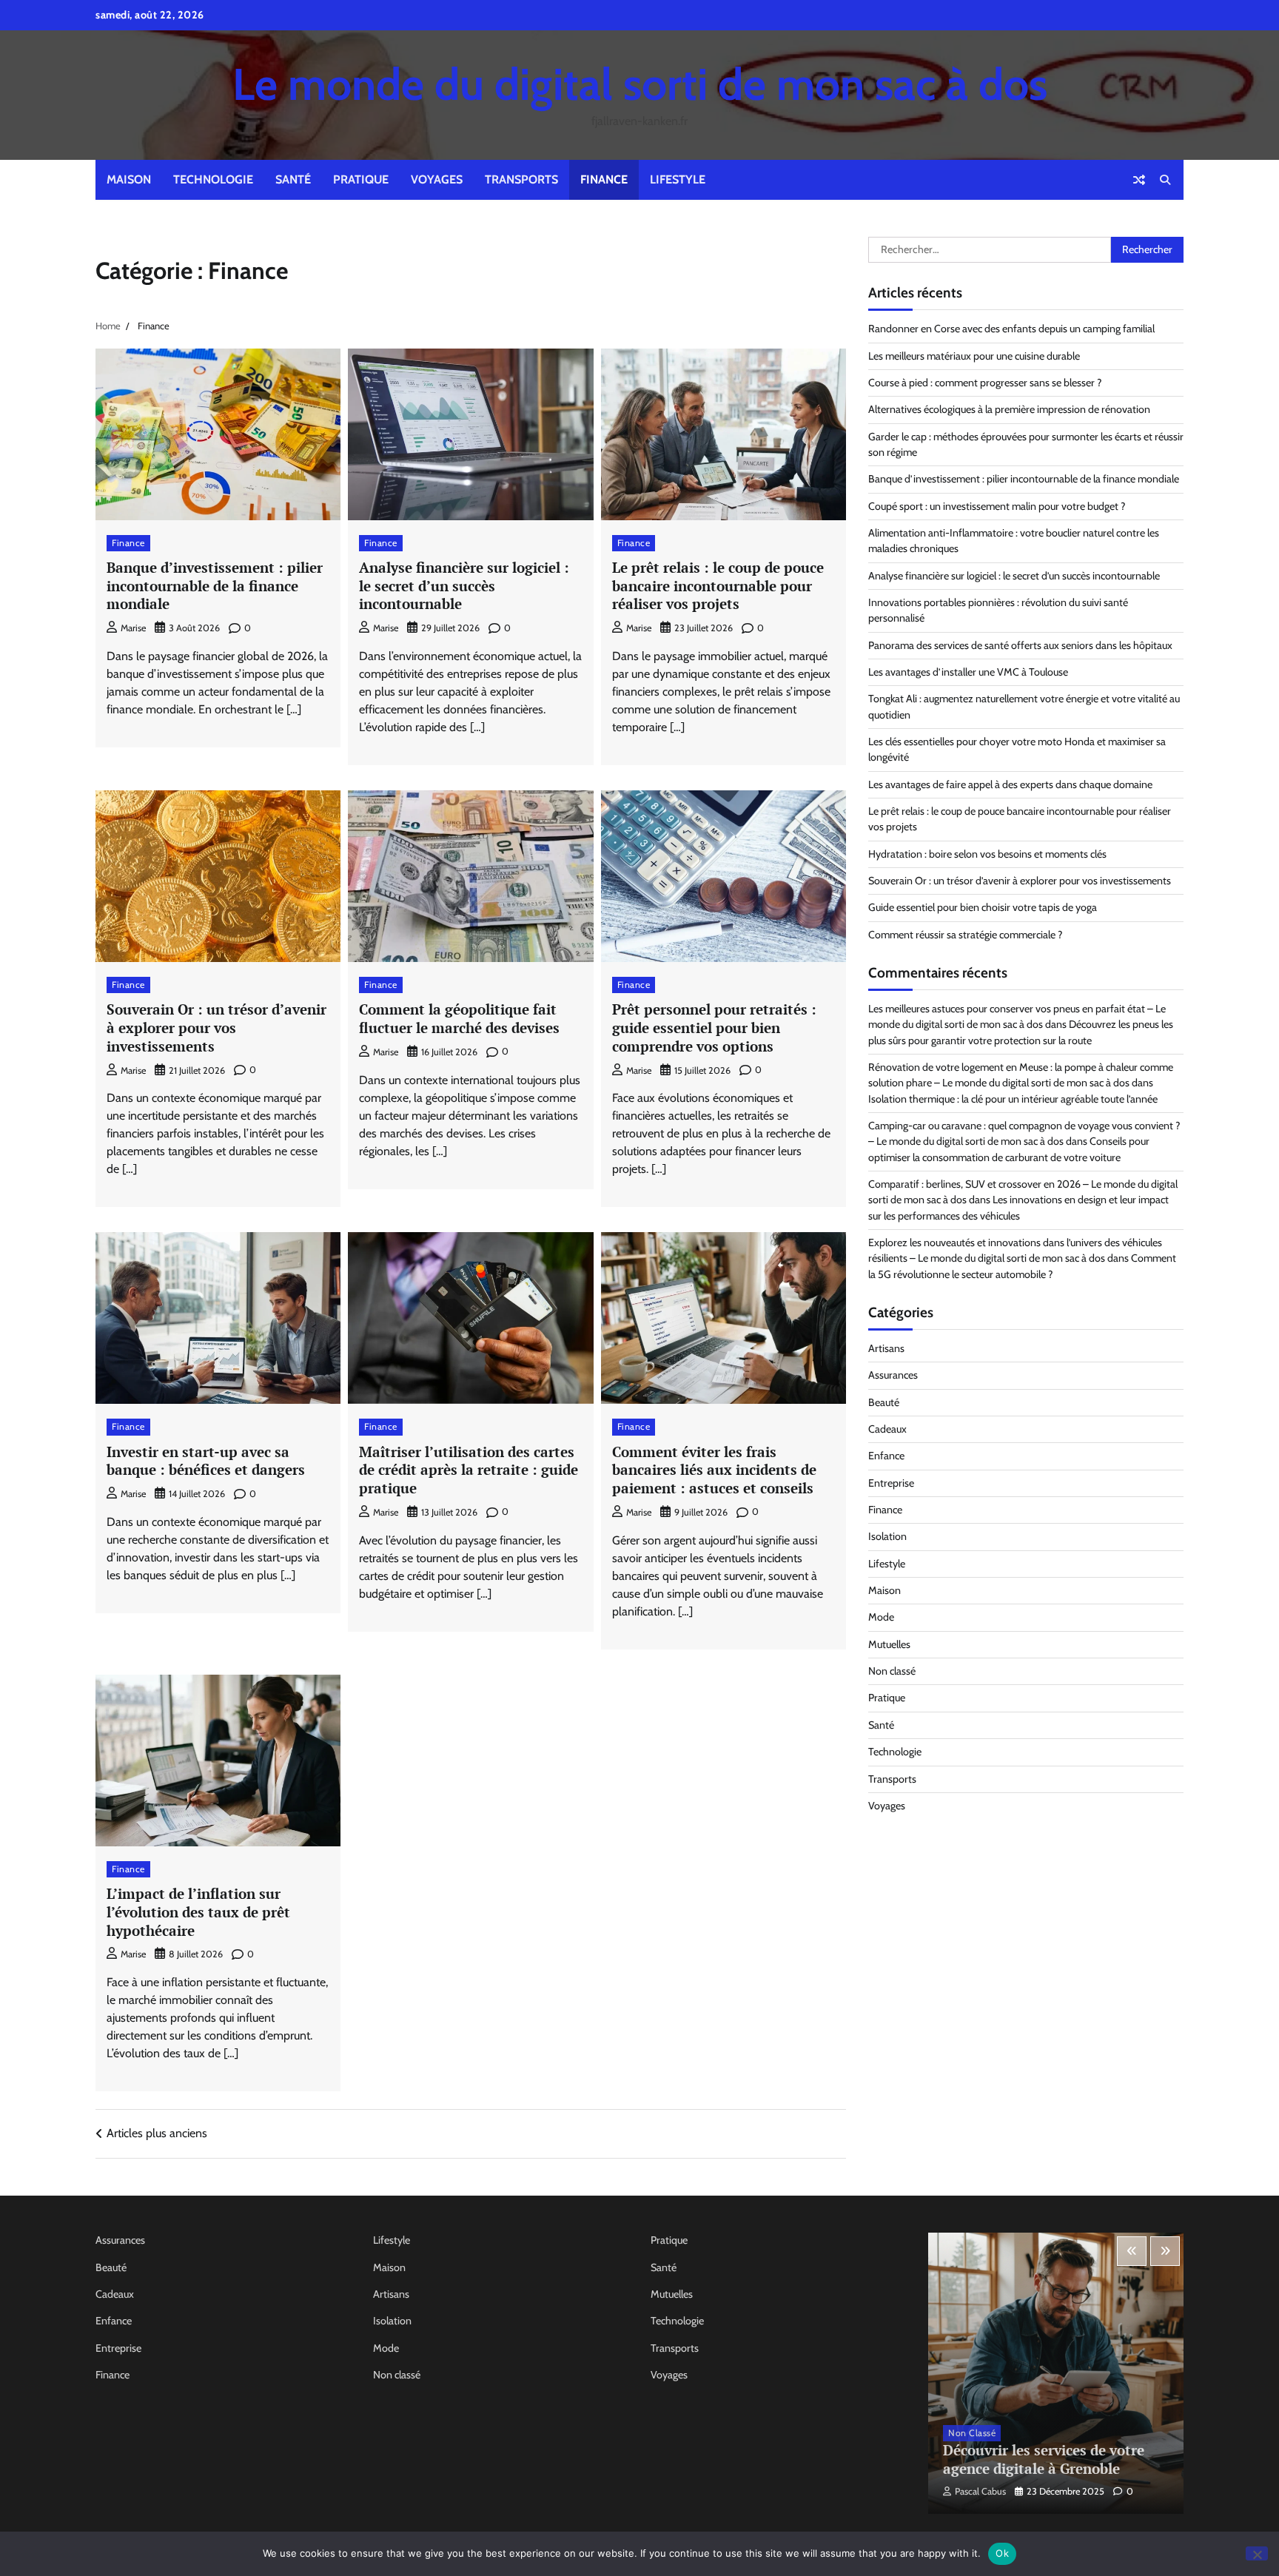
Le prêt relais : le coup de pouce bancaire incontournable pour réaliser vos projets (718, 586)
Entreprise (891, 1483)
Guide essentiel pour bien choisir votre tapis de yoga (983, 908)
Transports (521, 179)
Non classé (892, 1672)
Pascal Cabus (980, 2491)
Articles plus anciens (157, 2133)
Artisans (886, 1349)
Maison (129, 179)
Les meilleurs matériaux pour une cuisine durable (974, 356)
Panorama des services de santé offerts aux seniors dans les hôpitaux (1020, 645)
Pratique (361, 179)
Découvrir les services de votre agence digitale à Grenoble (1044, 2459)
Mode (881, 1618)
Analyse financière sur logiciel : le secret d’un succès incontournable (464, 586)
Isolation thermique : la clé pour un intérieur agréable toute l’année (1013, 1099)
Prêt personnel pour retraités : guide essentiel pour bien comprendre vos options (714, 1028)
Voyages (437, 179)
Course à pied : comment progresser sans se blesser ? (985, 383)
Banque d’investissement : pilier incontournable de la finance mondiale (215, 586)
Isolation (887, 1537)
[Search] (1165, 180)
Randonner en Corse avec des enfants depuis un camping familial (1011, 329)
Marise (133, 628)
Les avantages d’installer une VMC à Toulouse (968, 673)
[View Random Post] (1139, 180)
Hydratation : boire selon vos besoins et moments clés (987, 854)
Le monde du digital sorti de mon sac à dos (640, 84)
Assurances (893, 1376)
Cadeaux (887, 1430)
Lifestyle (678, 179)
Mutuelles (889, 1644)
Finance (604, 179)
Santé (293, 179)
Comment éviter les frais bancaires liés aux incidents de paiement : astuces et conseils (714, 1470)
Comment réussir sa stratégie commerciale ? (966, 935)
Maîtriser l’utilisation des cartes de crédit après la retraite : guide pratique (469, 1470)
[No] (1257, 2553)
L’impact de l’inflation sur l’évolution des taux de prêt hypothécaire (198, 1912)
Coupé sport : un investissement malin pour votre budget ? (997, 506)
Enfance (886, 1456)
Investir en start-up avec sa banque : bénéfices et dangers (206, 1461)
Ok (1002, 2553)
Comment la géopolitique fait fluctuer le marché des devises (459, 1018)
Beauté (884, 1402)
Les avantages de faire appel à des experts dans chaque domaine (1010, 784)
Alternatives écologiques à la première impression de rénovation (1009, 410)
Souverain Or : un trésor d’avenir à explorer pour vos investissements (216, 1028)
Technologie (213, 179)
